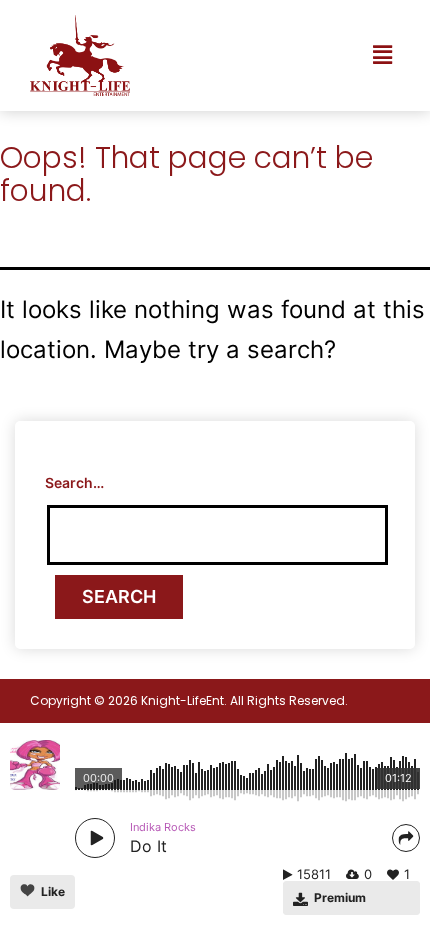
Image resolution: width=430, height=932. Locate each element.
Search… (74, 482)
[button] (383, 55)
